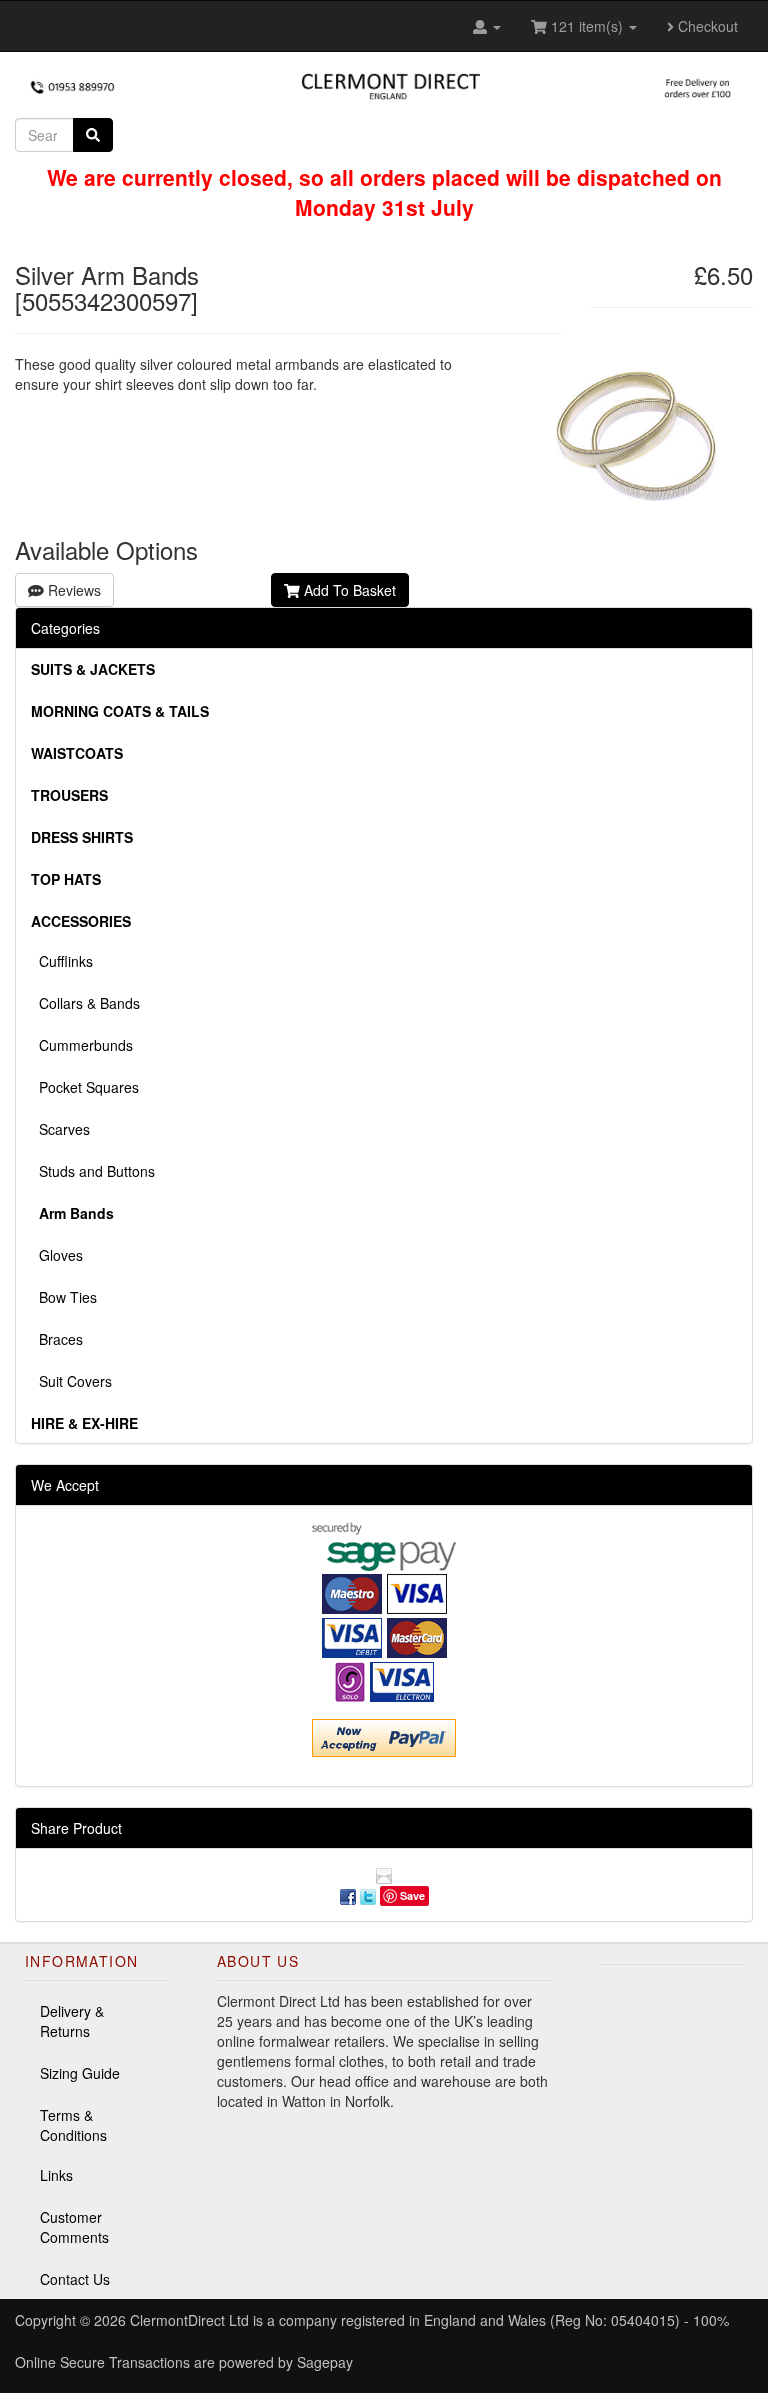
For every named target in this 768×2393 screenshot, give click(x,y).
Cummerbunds (82, 1045)
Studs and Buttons (93, 1171)
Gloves (57, 1255)
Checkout (706, 26)
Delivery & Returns (72, 2021)
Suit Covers (71, 1381)
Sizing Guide (80, 2073)
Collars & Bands (85, 1003)
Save (412, 1895)
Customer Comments (74, 2227)
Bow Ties (64, 1297)
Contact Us (75, 2279)
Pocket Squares (85, 1087)
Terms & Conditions (73, 2125)
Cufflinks (62, 961)
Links (56, 2175)
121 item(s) (587, 26)
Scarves (60, 1129)
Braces (57, 1339)
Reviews (72, 590)
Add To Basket (348, 590)
